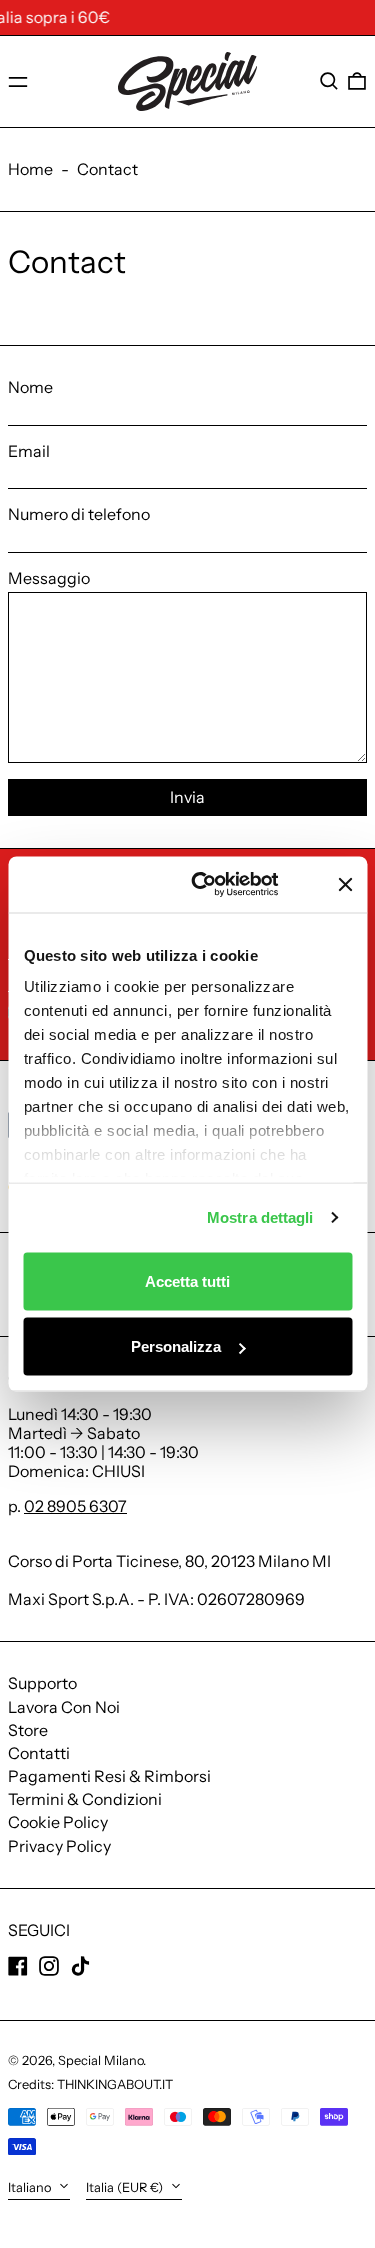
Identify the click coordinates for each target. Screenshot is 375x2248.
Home (30, 169)
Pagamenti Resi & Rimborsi (109, 1776)
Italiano (31, 2187)
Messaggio (49, 578)
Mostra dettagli (260, 1217)
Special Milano (100, 2060)
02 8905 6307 (75, 1506)
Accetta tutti (187, 1280)
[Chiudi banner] (345, 884)
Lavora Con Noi (64, 1707)
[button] (329, 81)
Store (28, 1730)
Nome (30, 387)
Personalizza (176, 1346)
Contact (107, 169)
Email (29, 451)
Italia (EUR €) (126, 2187)
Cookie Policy (58, 1822)
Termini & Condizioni (85, 1799)
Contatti (39, 1753)
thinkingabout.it (115, 2084)
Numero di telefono (79, 514)
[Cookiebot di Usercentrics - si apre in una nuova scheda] (223, 885)
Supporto (42, 1683)
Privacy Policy (59, 1846)
